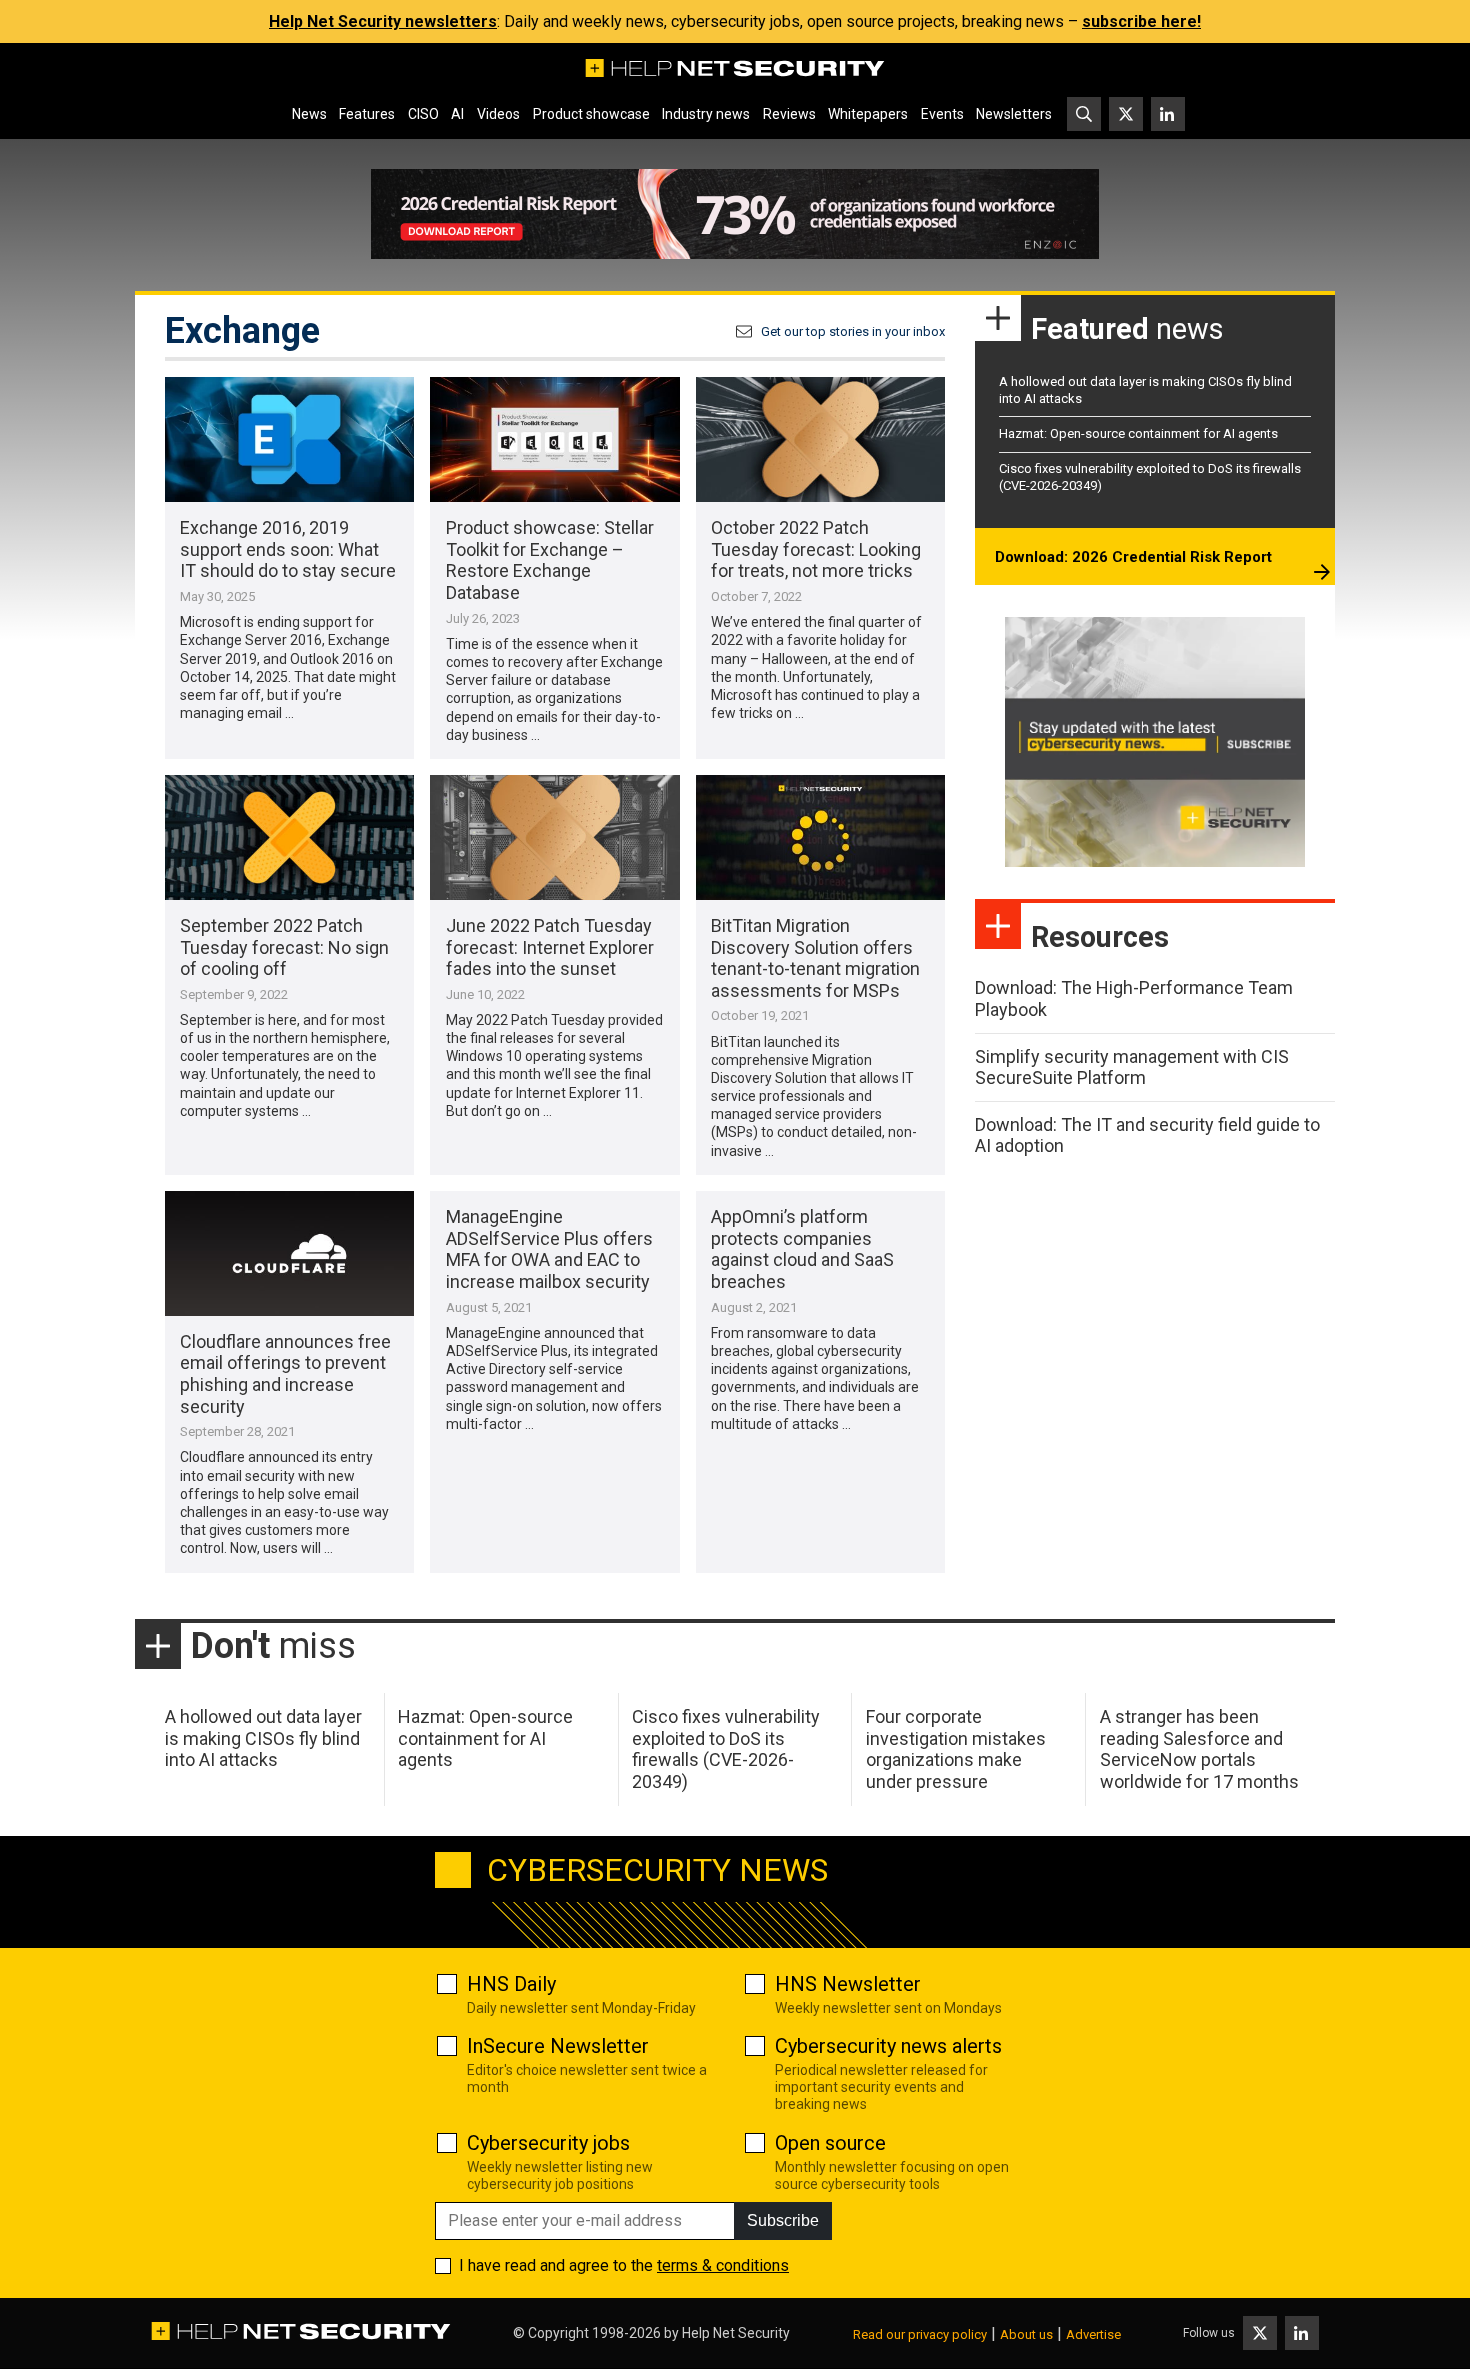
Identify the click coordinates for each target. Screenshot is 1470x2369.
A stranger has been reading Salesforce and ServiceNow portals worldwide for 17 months (1199, 1749)
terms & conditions (723, 2265)
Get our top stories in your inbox (853, 331)
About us (1026, 2334)
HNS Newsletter (848, 1984)
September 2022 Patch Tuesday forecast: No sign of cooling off (284, 947)
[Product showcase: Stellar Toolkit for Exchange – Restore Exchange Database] (554, 439)
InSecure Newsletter (558, 2046)
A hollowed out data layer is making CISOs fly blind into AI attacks (263, 1738)
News (309, 114)
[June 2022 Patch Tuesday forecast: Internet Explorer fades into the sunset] (554, 837)
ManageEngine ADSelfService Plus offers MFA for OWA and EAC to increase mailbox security (549, 1249)
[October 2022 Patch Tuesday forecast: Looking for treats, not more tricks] (820, 439)
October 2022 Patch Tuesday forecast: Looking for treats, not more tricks (816, 549)
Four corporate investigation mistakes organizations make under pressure (956, 1749)
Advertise (1093, 2334)
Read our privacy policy (920, 2334)
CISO (423, 114)
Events (942, 114)
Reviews (789, 114)
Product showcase (591, 114)
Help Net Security (736, 2333)
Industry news (706, 114)
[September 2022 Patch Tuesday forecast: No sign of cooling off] (289, 837)
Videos (498, 114)
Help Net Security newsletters (383, 21)
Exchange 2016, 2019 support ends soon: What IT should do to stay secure (288, 549)
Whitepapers (868, 114)
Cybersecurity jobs (548, 2143)
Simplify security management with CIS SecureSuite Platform (1132, 1067)
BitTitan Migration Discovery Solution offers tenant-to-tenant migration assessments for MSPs (815, 958)
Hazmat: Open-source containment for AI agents (1138, 433)
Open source (830, 2143)
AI (457, 114)
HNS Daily (511, 1984)
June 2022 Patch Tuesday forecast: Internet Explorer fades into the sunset (550, 947)
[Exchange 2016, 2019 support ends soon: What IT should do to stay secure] (289, 439)
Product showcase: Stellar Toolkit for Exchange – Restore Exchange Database (550, 560)
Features (367, 114)
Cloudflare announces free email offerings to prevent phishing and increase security (285, 1374)
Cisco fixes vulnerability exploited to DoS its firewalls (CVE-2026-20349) (726, 1749)
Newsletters (1014, 114)
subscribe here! (1141, 21)
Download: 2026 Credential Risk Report (1133, 557)
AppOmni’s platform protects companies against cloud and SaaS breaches (802, 1249)
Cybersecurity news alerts (888, 2046)
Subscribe (783, 2220)
